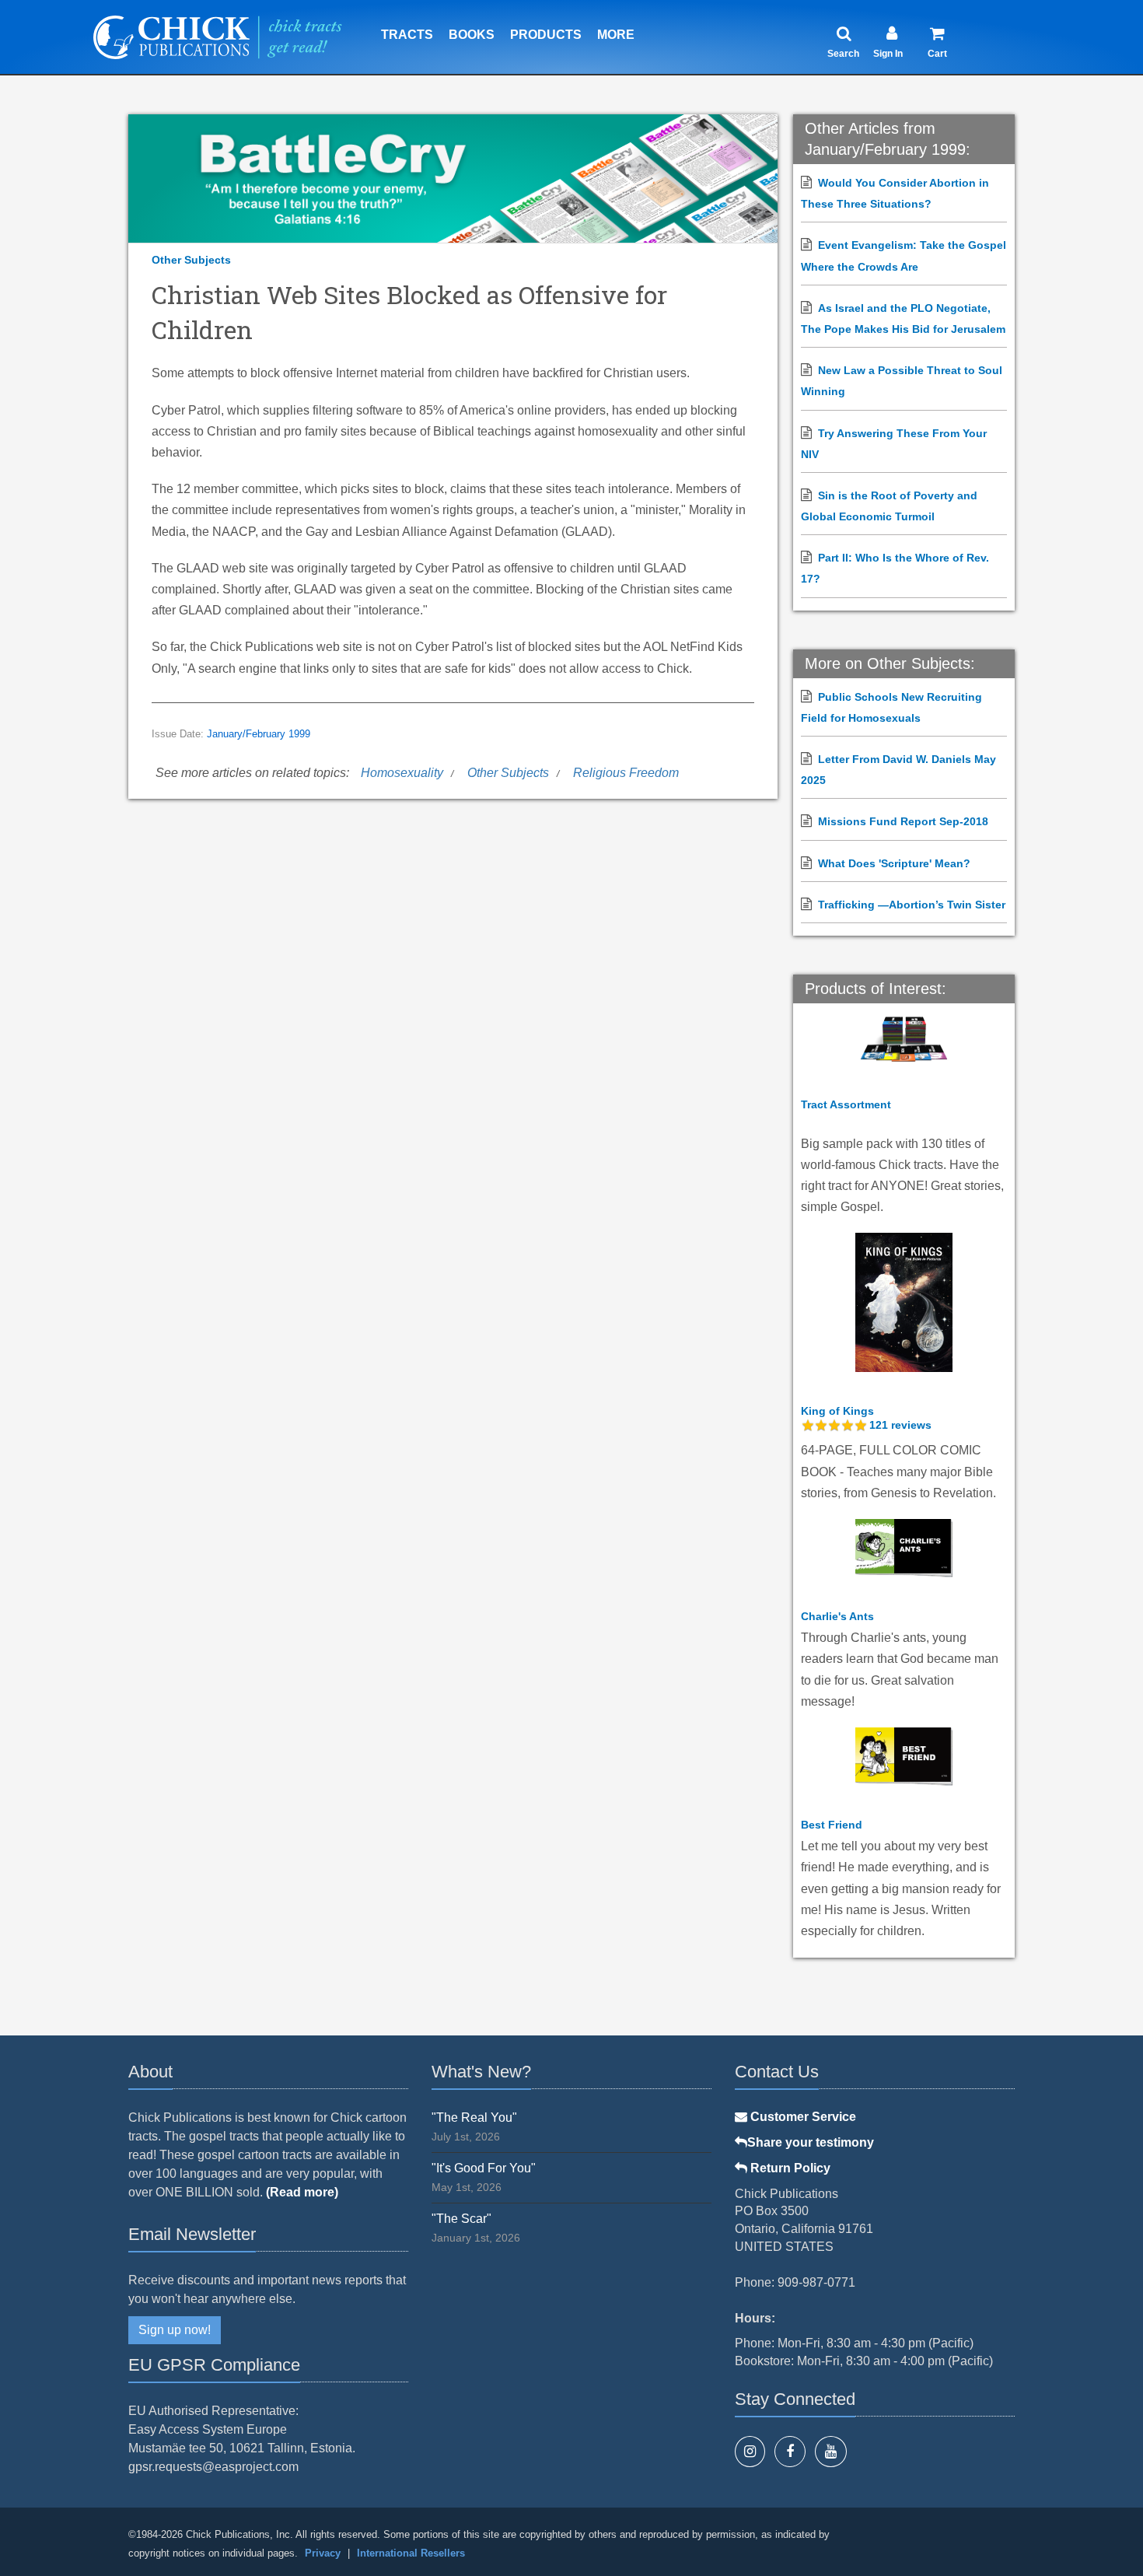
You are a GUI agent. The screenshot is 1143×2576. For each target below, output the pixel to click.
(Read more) (302, 2192)
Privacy (323, 2553)
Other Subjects (191, 260)
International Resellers (411, 2553)
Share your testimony (811, 2142)
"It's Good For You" (484, 2168)
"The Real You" (474, 2117)
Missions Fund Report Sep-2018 (903, 821)
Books (472, 35)
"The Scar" (461, 2219)
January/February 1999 (259, 734)
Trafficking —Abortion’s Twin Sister (912, 905)
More (616, 35)
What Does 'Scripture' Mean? (894, 863)
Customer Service (802, 2117)
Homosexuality (402, 773)
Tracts (407, 35)
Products (546, 35)
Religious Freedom (626, 773)
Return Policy (789, 2168)
